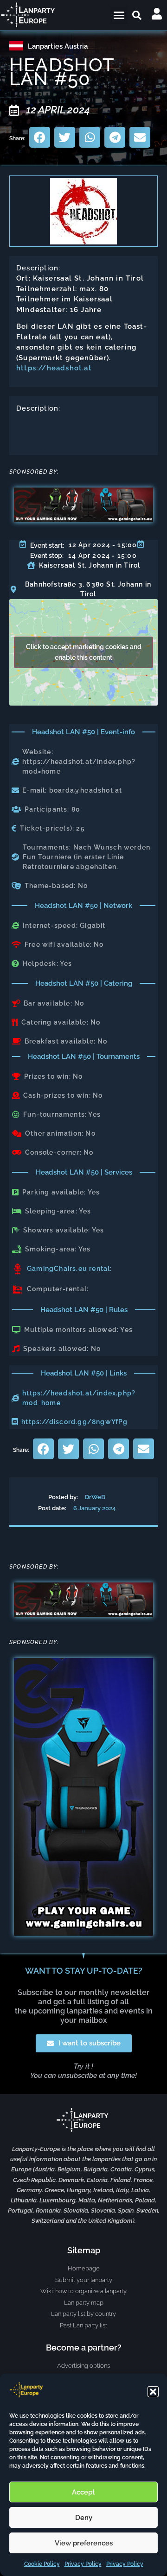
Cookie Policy (42, 2564)
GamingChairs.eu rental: (70, 1269)
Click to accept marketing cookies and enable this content (84, 652)
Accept (83, 2492)
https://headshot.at (54, 368)
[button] (153, 2392)
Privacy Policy (83, 2564)
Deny (84, 2518)
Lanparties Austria (58, 46)
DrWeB (95, 1497)
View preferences (84, 2543)
